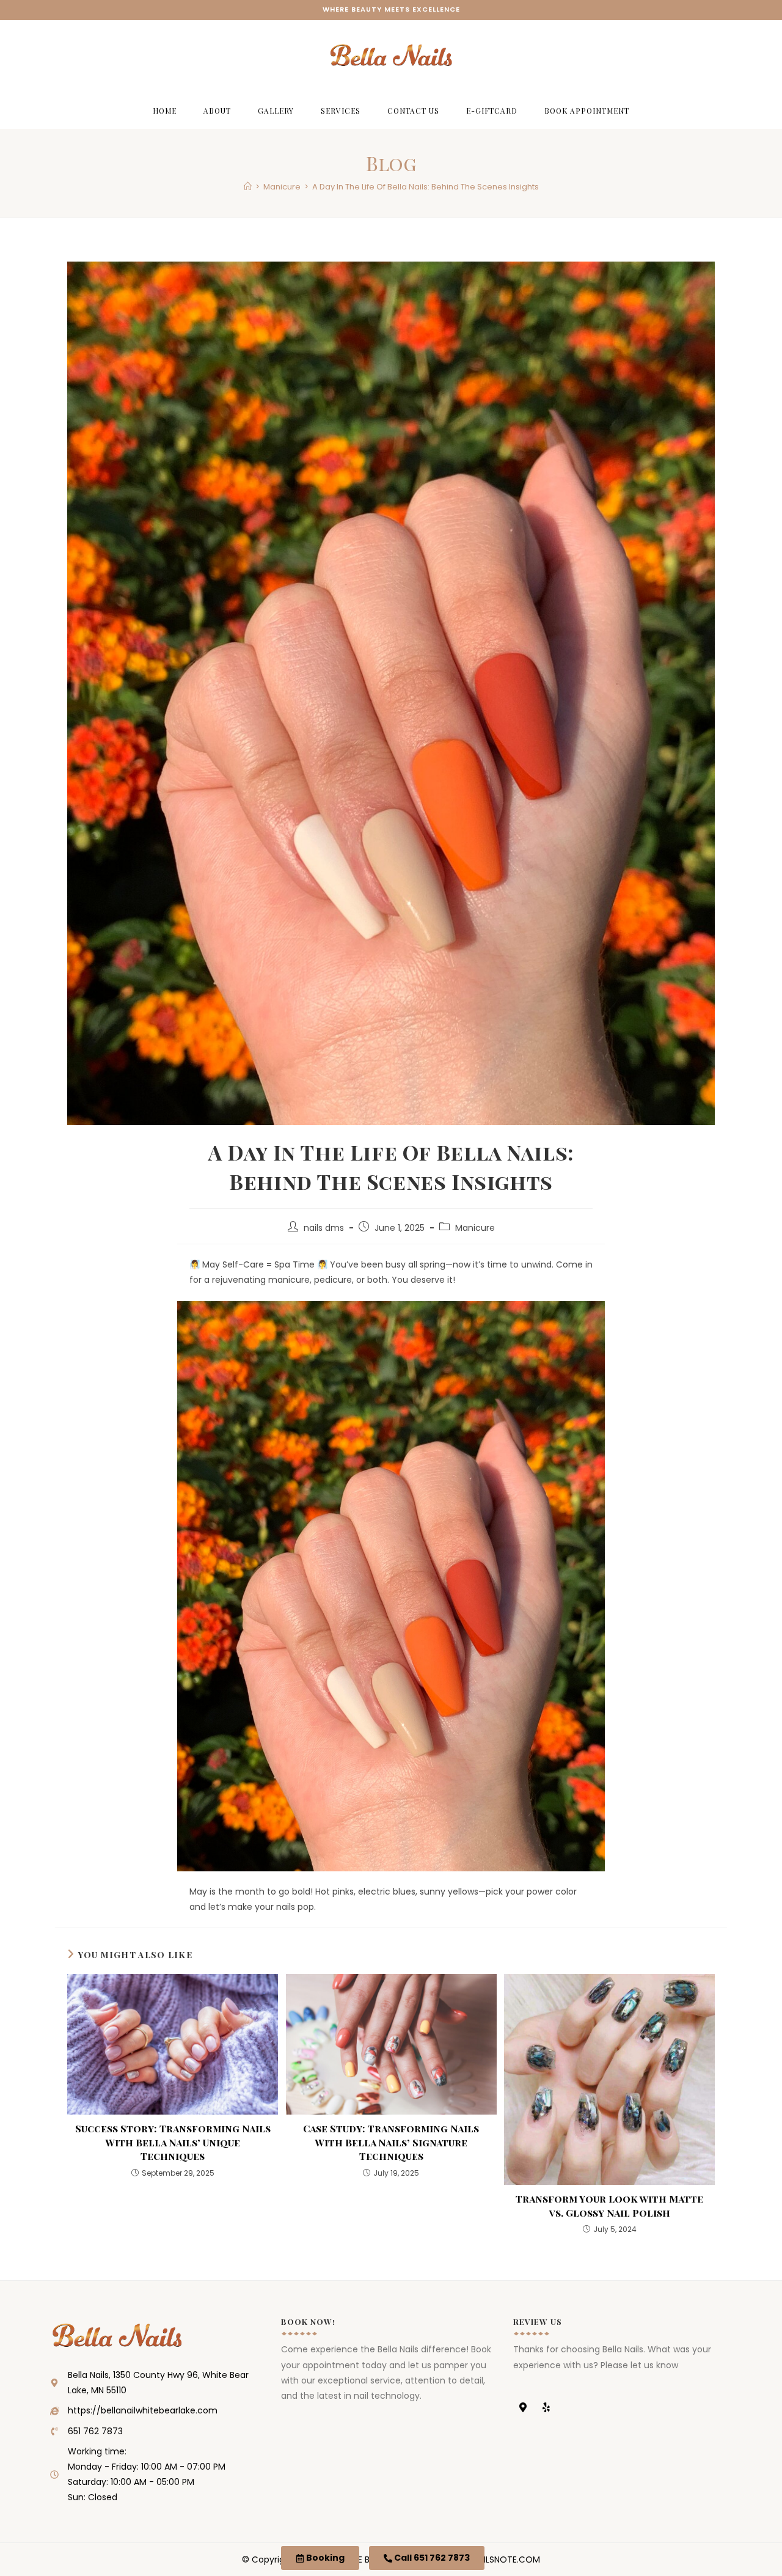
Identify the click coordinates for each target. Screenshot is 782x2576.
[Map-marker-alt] (523, 2407)
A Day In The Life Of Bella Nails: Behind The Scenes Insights (426, 187)
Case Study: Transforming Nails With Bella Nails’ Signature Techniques (391, 2142)
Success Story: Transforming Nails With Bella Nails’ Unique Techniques (173, 2142)
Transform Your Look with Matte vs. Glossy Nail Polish (609, 2205)
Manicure (475, 1228)
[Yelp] (546, 2407)
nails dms (324, 1228)
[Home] (248, 187)
